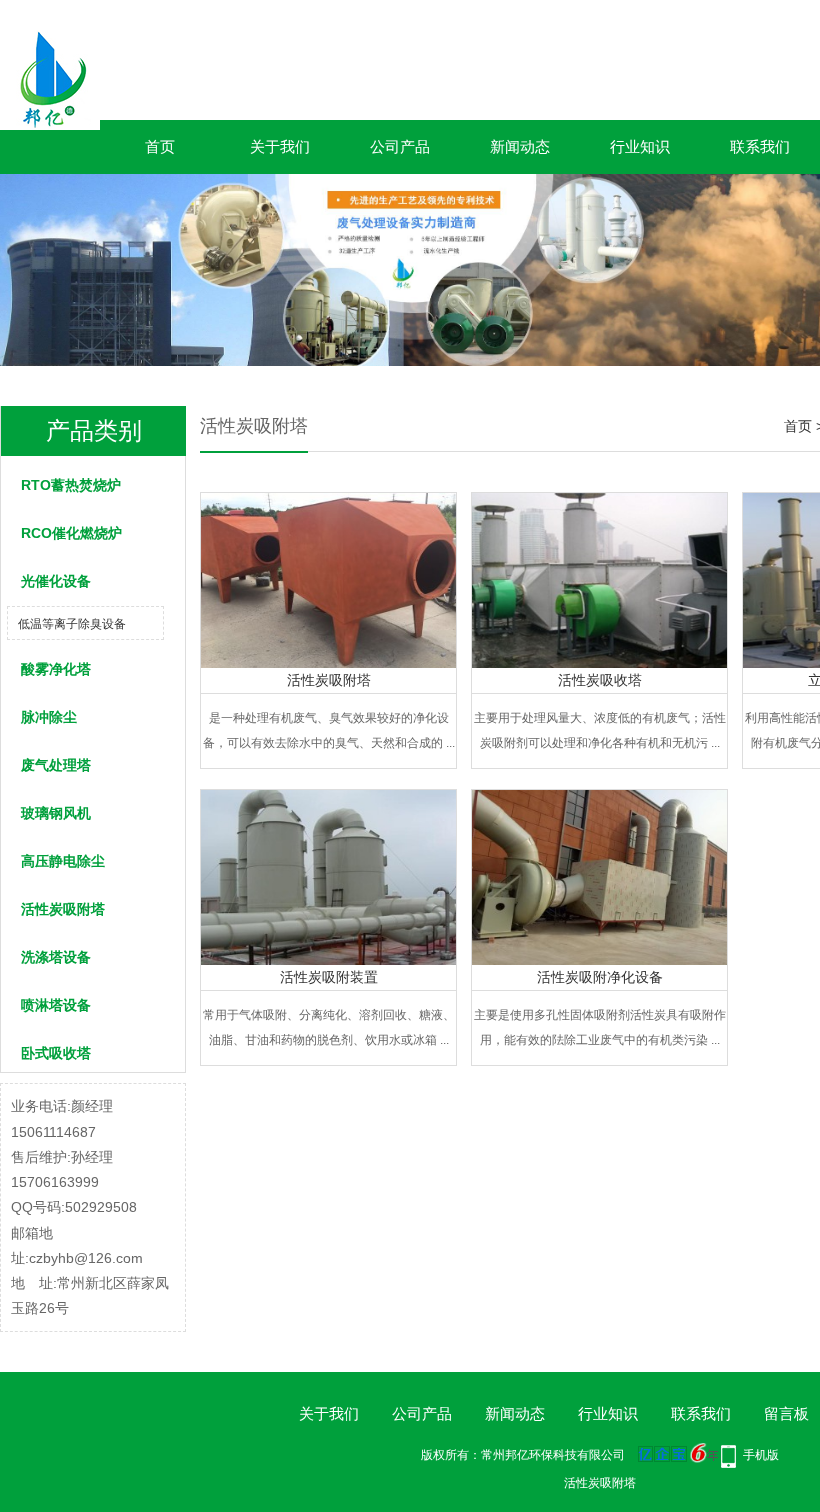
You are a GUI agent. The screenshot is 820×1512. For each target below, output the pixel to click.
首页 (160, 146)
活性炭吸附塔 (63, 909)
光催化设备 (56, 581)
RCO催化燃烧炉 (71, 533)
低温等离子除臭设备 (72, 624)
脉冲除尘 (49, 717)
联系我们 (760, 146)
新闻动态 (520, 146)
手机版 (761, 1455)
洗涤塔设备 (56, 957)
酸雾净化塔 (56, 669)
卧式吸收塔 (56, 1053)
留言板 (786, 1413)
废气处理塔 (56, 765)
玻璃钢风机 (56, 813)
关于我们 (280, 146)
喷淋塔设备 (56, 1005)
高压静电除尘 (63, 861)
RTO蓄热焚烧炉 (71, 485)
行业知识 (640, 146)
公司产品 (400, 146)
